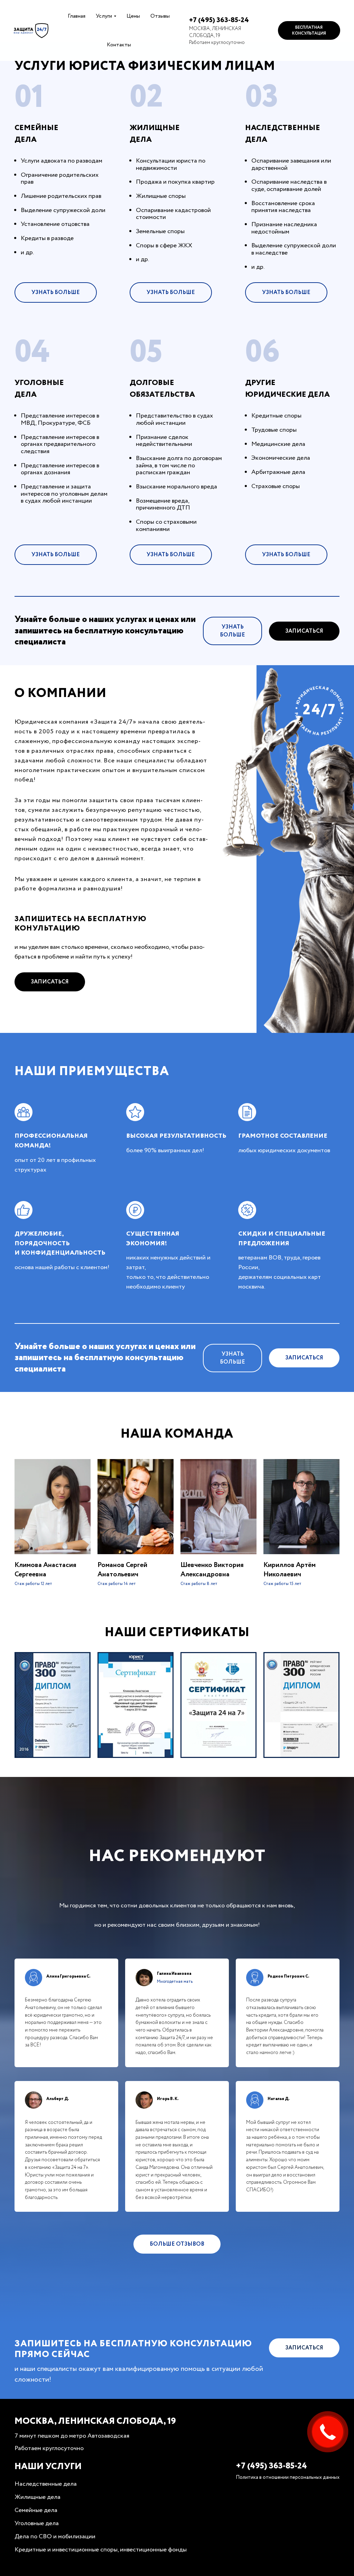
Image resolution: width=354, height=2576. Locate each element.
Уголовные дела (37, 2523)
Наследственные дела (46, 2484)
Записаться (304, 631)
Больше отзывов (177, 2244)
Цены (133, 16)
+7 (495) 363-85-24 (219, 20)
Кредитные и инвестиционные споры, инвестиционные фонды (101, 2550)
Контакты (119, 45)
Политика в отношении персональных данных (288, 2477)
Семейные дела (36, 2510)
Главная (77, 16)
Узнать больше (56, 292)
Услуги (104, 16)
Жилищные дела (38, 2497)
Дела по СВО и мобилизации (55, 2537)
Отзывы (160, 16)
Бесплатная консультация (309, 30)
